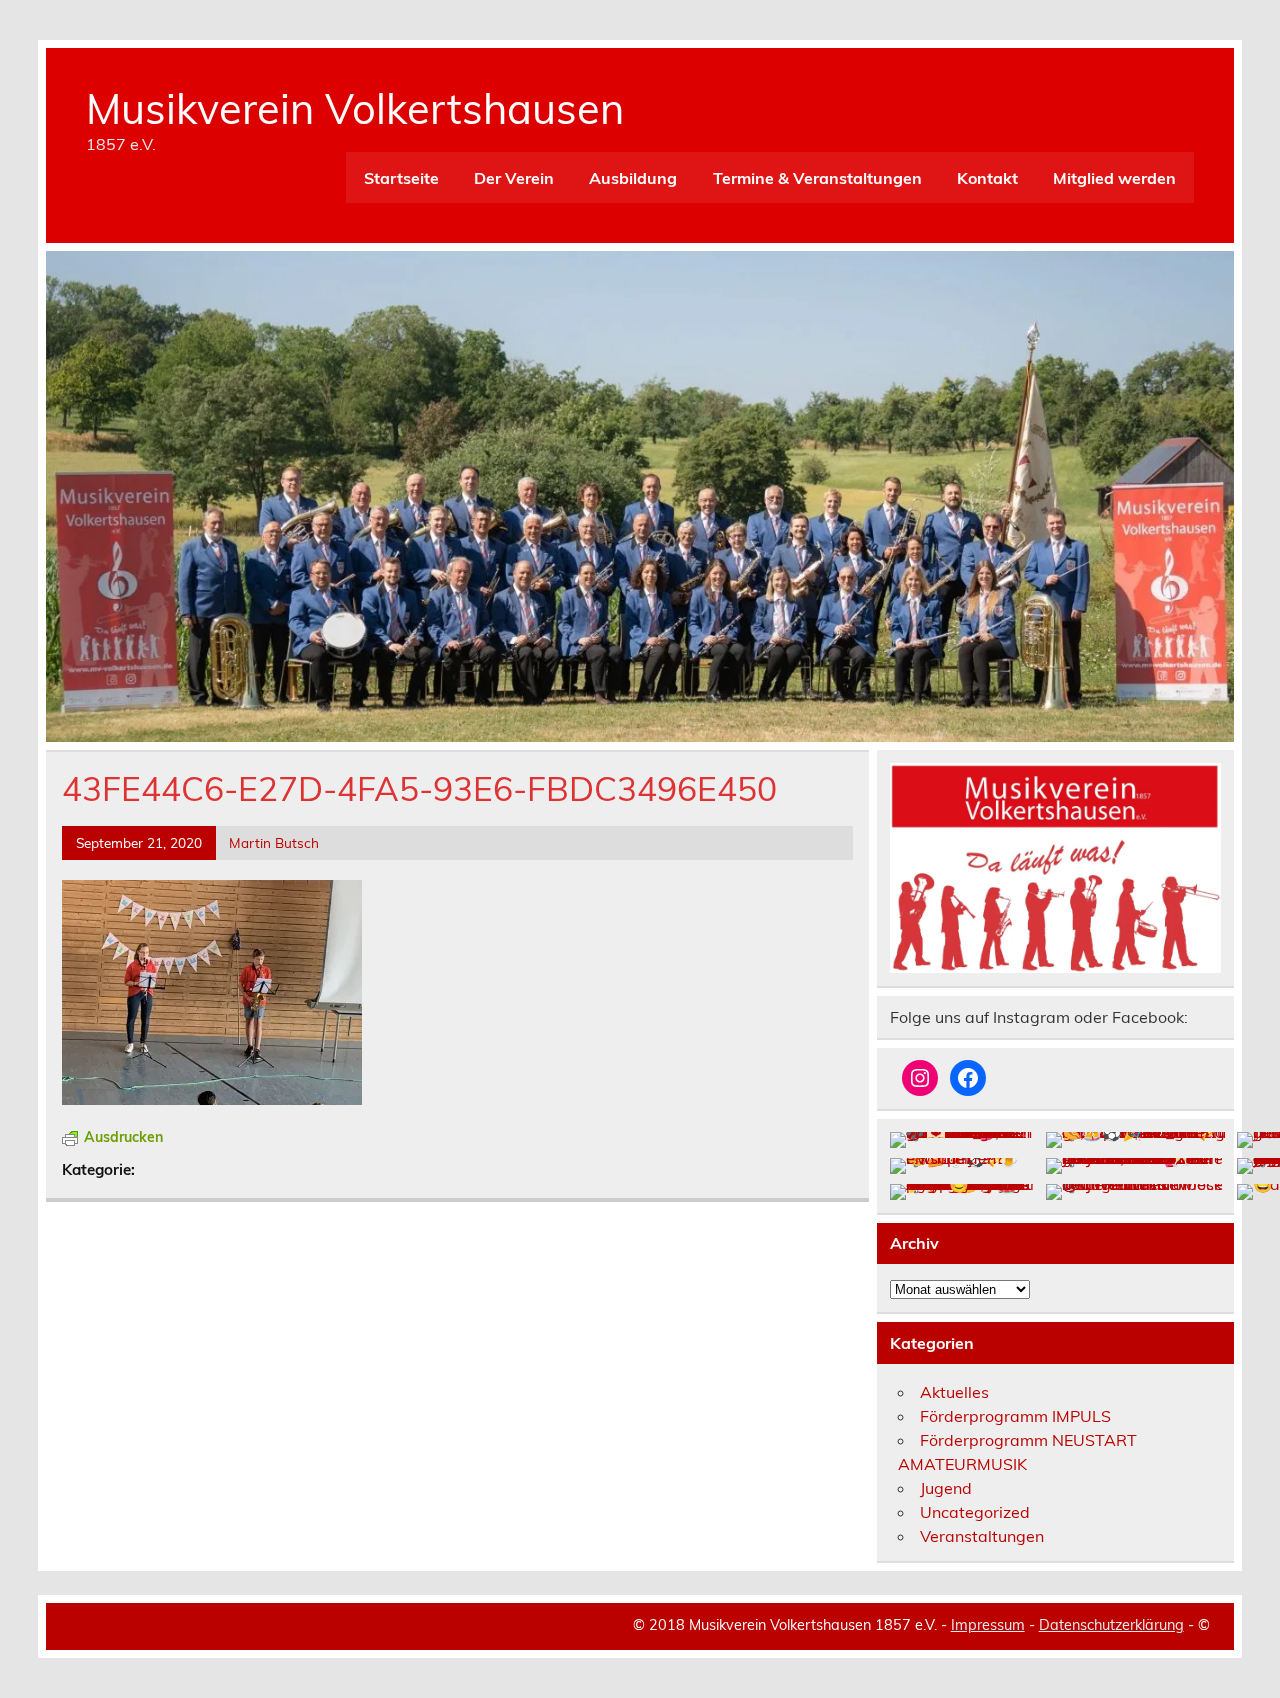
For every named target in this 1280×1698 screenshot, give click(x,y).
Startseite (401, 178)
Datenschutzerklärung (1111, 1625)
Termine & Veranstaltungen (817, 178)
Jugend (946, 1488)
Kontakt (987, 178)
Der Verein (514, 178)
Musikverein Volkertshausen (355, 108)
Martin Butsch (274, 842)
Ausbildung (633, 178)
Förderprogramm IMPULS (1015, 1416)
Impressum (988, 1625)
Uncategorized (975, 1512)
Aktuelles (954, 1392)
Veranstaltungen (982, 1536)
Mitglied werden (1114, 178)
